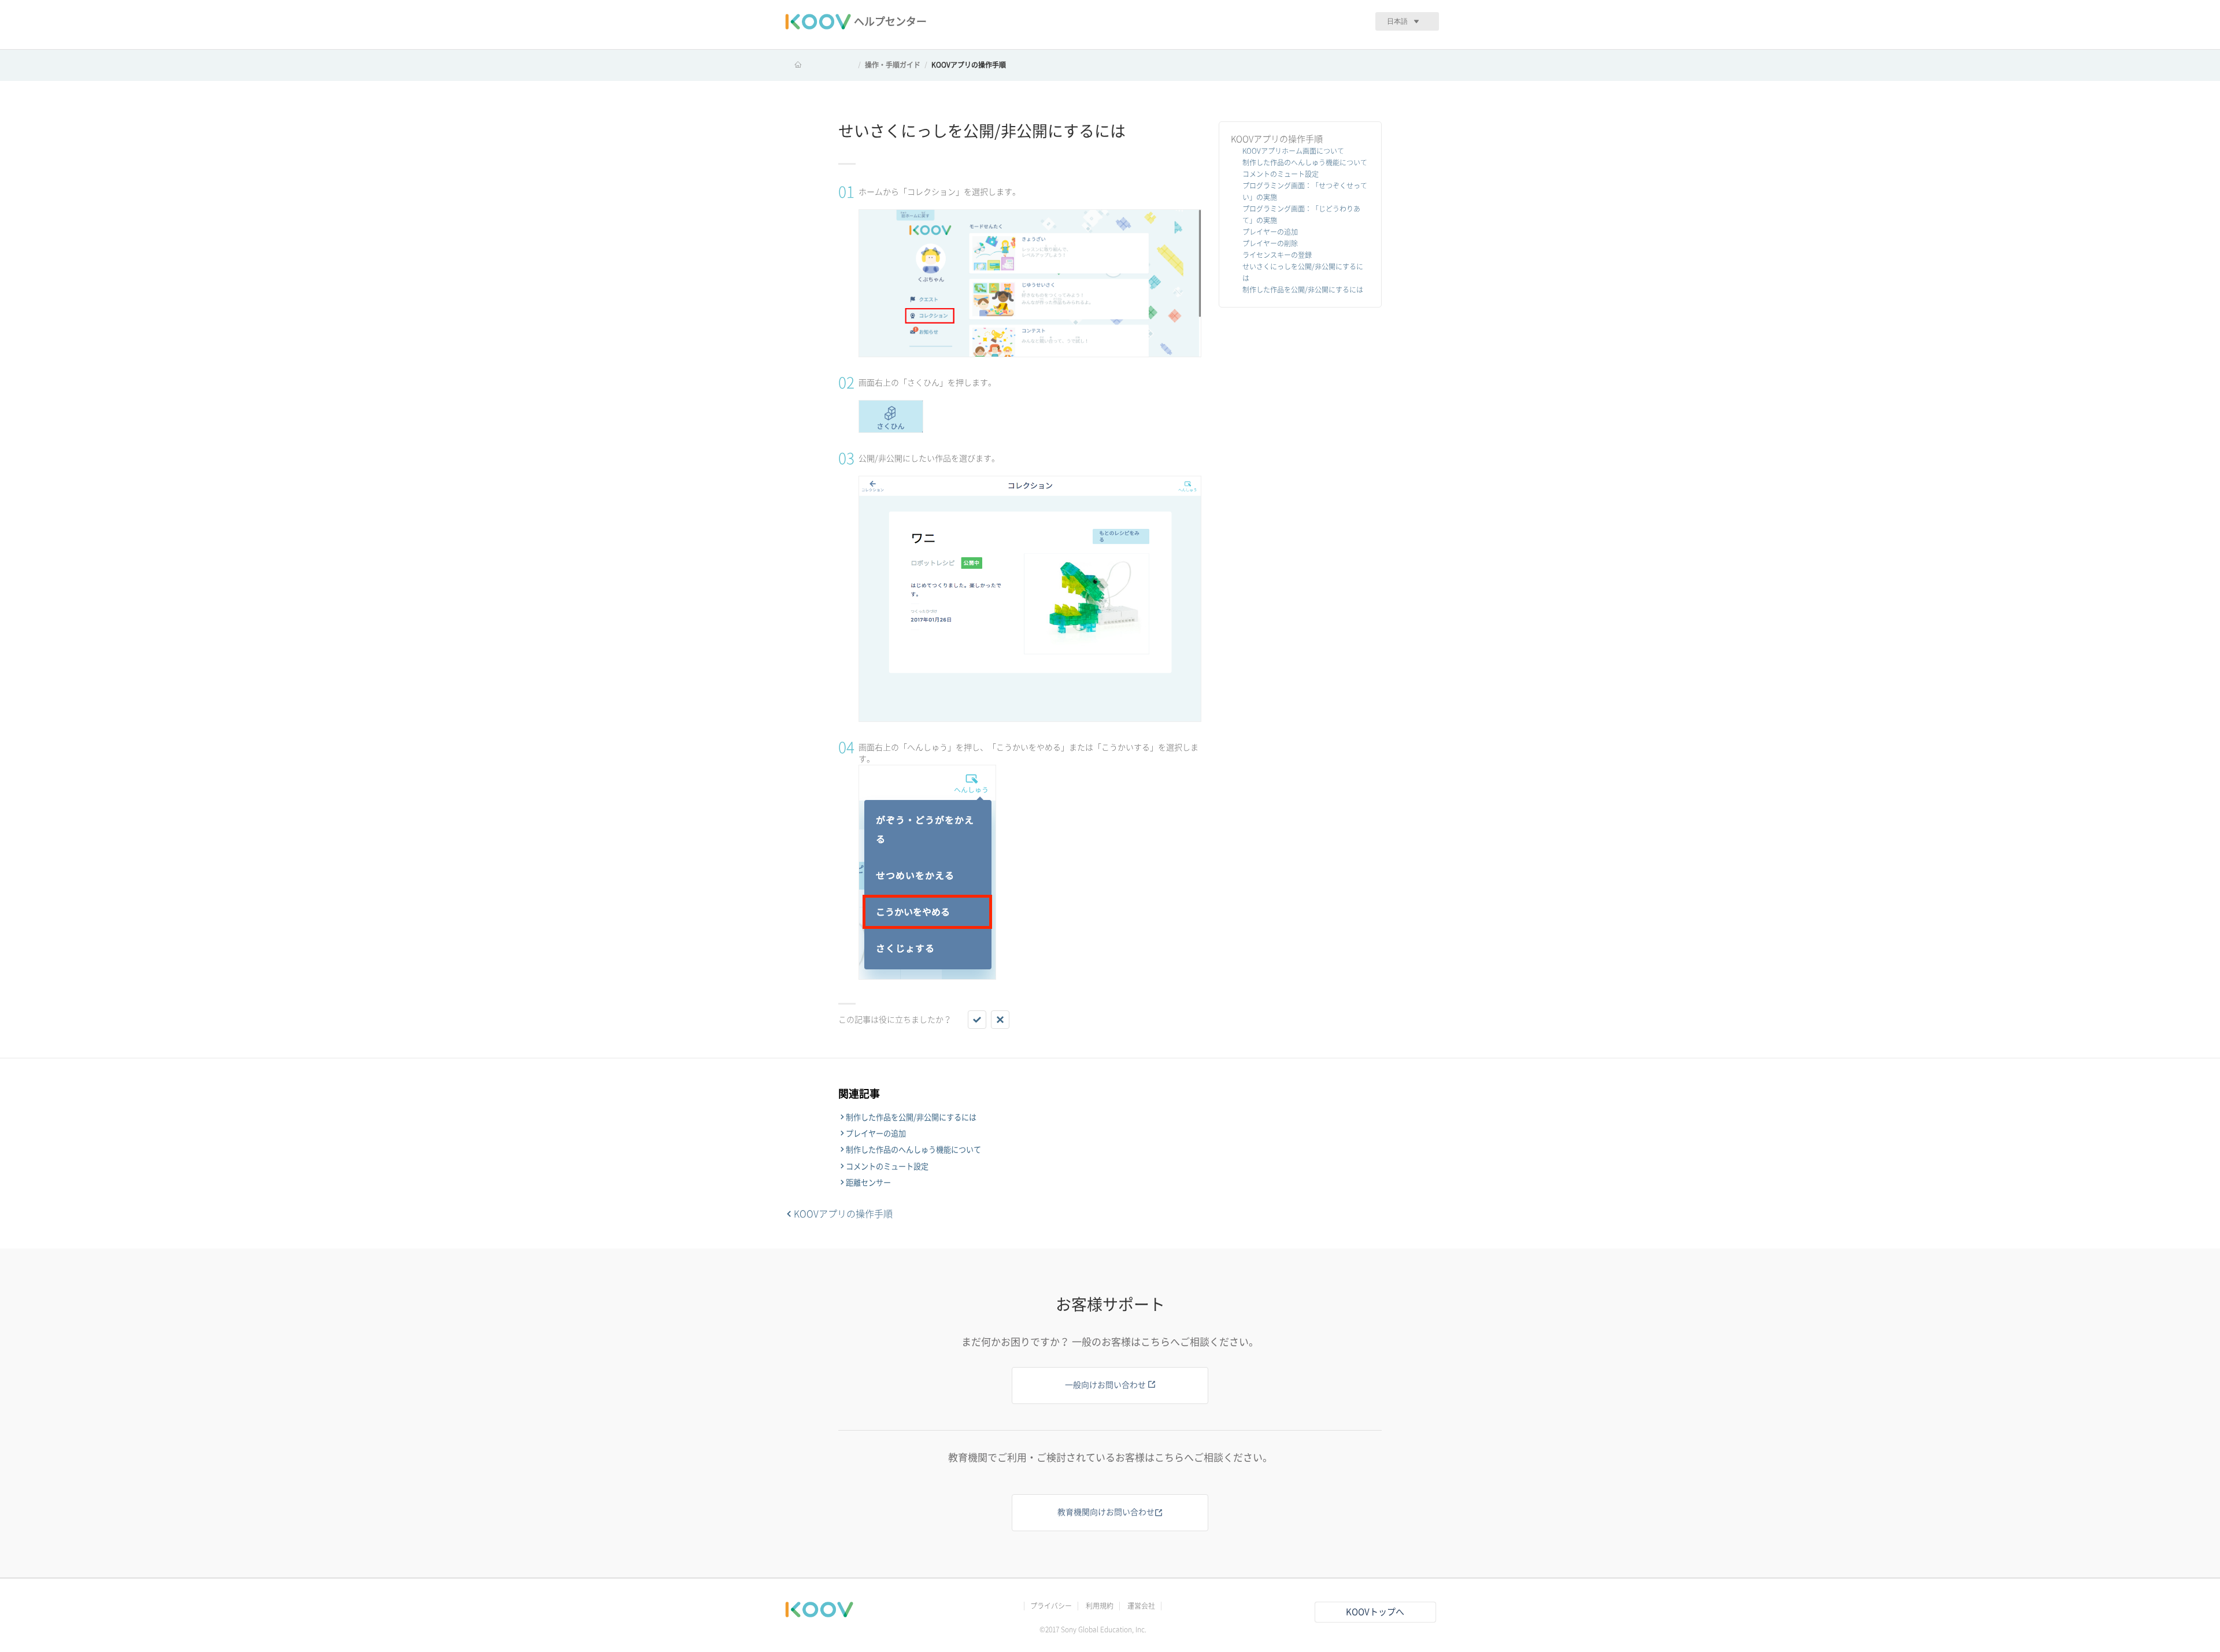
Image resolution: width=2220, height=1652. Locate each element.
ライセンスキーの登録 (1277, 255)
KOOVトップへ (1375, 1612)
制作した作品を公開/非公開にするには (1303, 290)
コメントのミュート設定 (1281, 174)
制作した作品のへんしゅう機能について (1305, 162)
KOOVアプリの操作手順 (969, 65)
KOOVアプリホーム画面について (1293, 151)
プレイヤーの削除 (1270, 243)
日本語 (1397, 21)
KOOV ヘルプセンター (819, 65)
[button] (977, 1020)
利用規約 (1100, 1606)
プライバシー (1051, 1606)
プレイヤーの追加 (1270, 232)
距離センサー (868, 1183)
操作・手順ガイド (893, 65)
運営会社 (1141, 1606)
